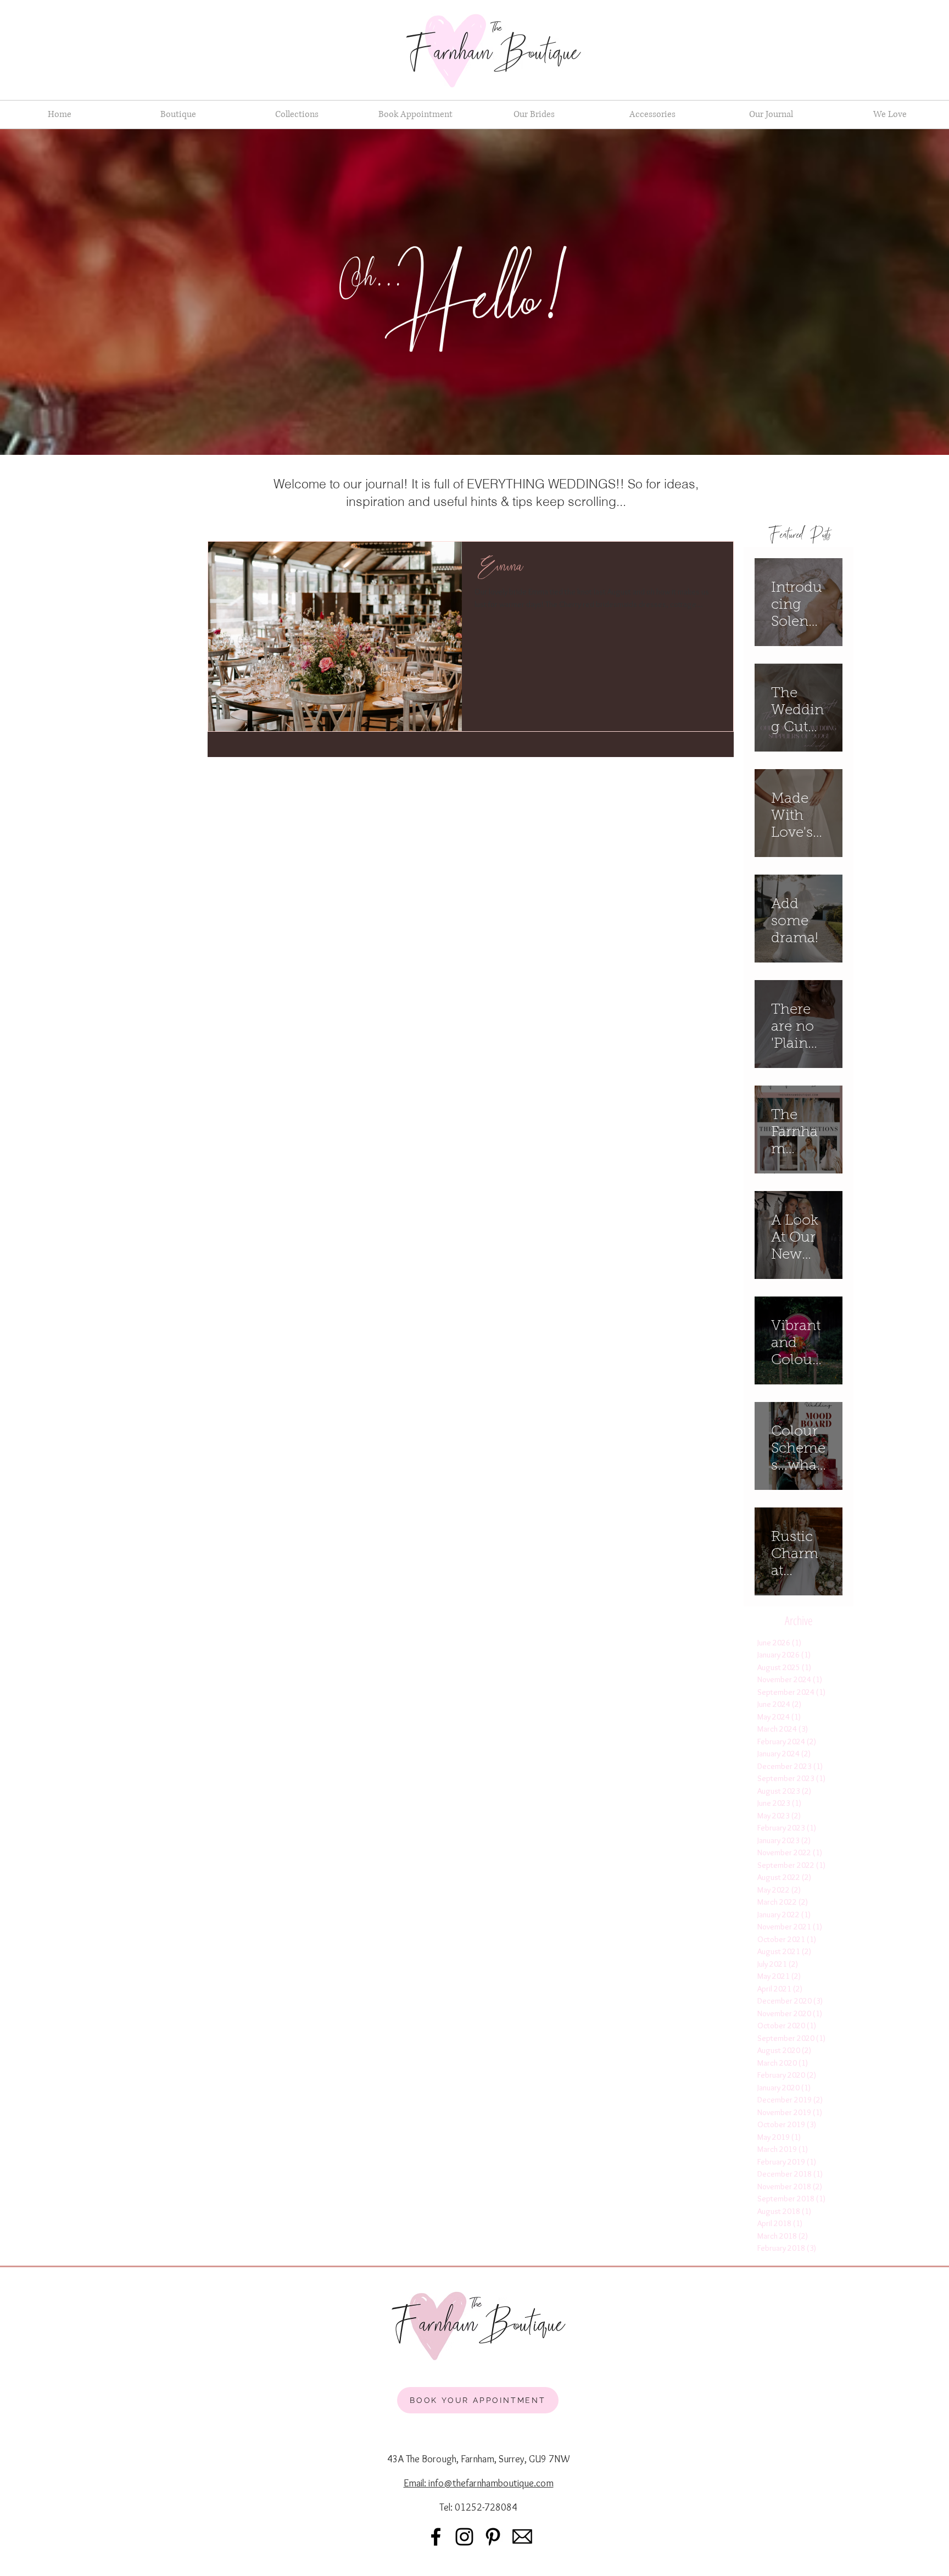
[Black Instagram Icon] (464, 2537)
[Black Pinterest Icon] (493, 2537)
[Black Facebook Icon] (436, 2537)
